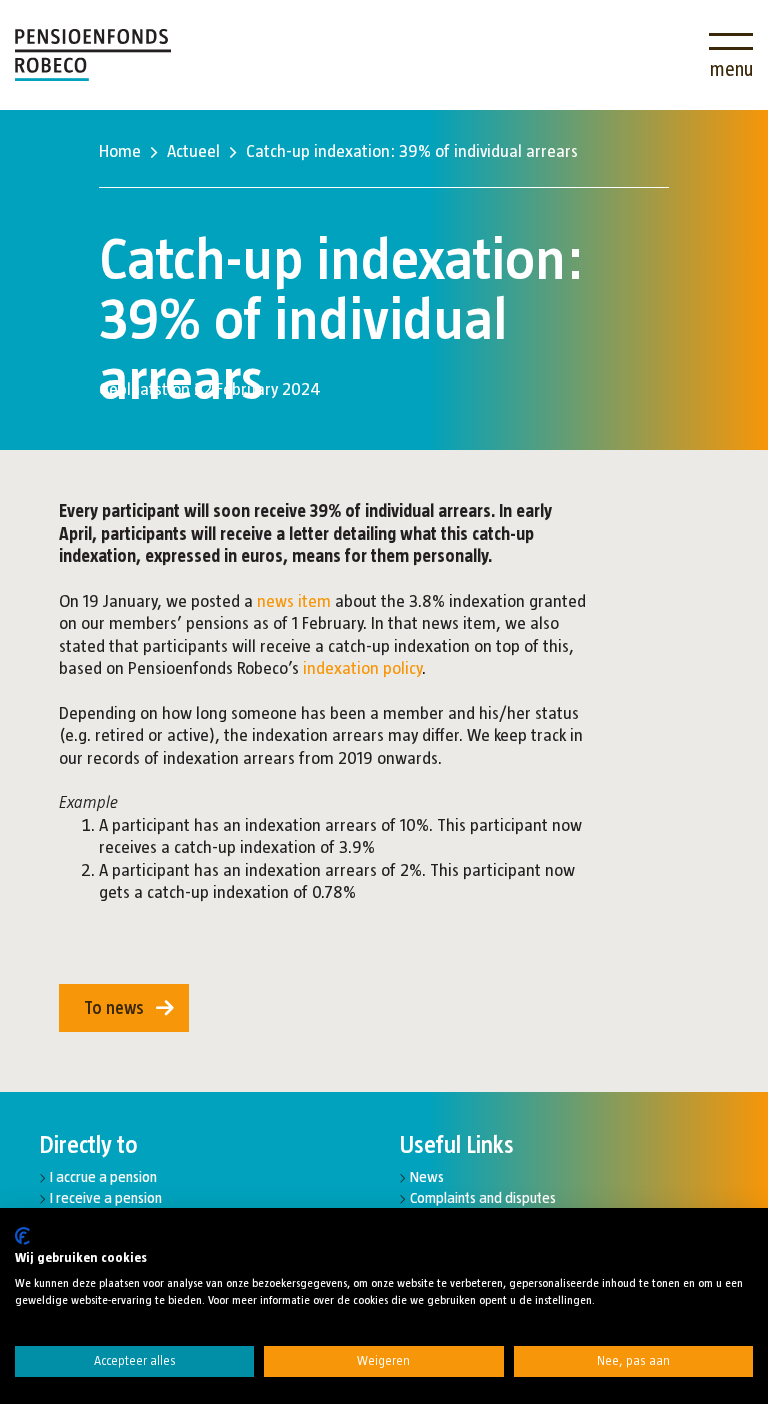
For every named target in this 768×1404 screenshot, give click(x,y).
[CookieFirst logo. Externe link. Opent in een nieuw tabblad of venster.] (22, 1236)
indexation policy (362, 668)
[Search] (671, 42)
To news (114, 1008)
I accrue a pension (103, 1176)
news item (294, 601)
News (427, 1176)
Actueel (193, 151)
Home (120, 151)
